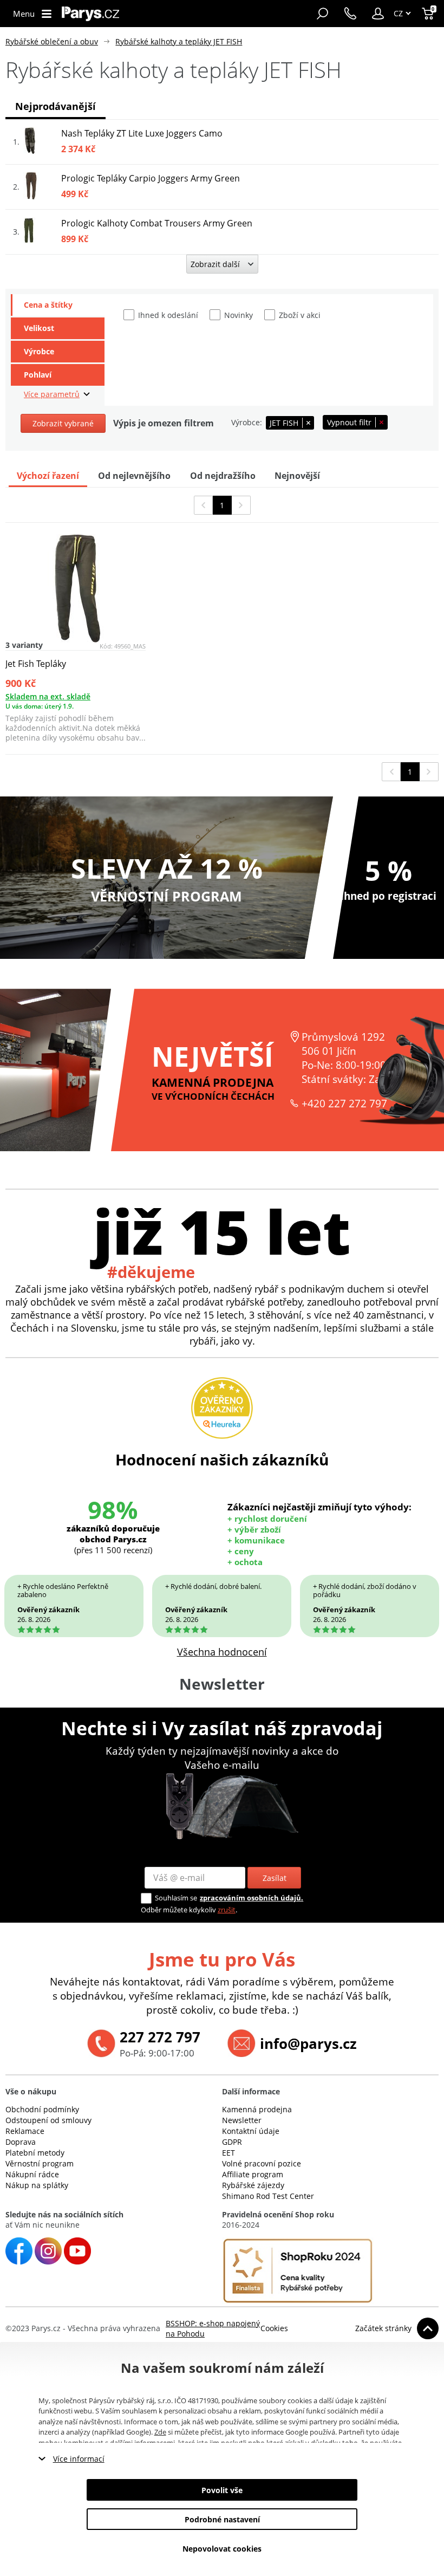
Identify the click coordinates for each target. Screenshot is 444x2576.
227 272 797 (160, 2037)
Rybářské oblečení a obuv (52, 41)
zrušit (227, 1910)
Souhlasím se (176, 1898)
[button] (378, 14)
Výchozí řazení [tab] (48, 476)
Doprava (21, 2142)
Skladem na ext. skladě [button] (48, 696)
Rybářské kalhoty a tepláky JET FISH (179, 41)
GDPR (232, 2142)
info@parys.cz (308, 2043)
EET (228, 2153)
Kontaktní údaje (251, 2131)
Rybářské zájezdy (253, 2185)
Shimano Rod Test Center (268, 2196)
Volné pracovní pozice (262, 2163)
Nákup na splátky (37, 2185)
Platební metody (35, 2153)
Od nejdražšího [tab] (223, 476)
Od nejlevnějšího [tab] (134, 476)
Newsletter (242, 2120)
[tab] (58, 305)
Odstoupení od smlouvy (48, 2120)
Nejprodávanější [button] (56, 106)
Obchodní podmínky (42, 2109)
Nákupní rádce (32, 2174)
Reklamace (25, 2131)
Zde (160, 2432)
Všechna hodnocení (222, 1652)
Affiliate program (253, 2174)
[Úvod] (90, 14)
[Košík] (429, 14)
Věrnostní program (40, 2163)
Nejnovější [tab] (297, 476)
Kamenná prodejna (257, 2109)
